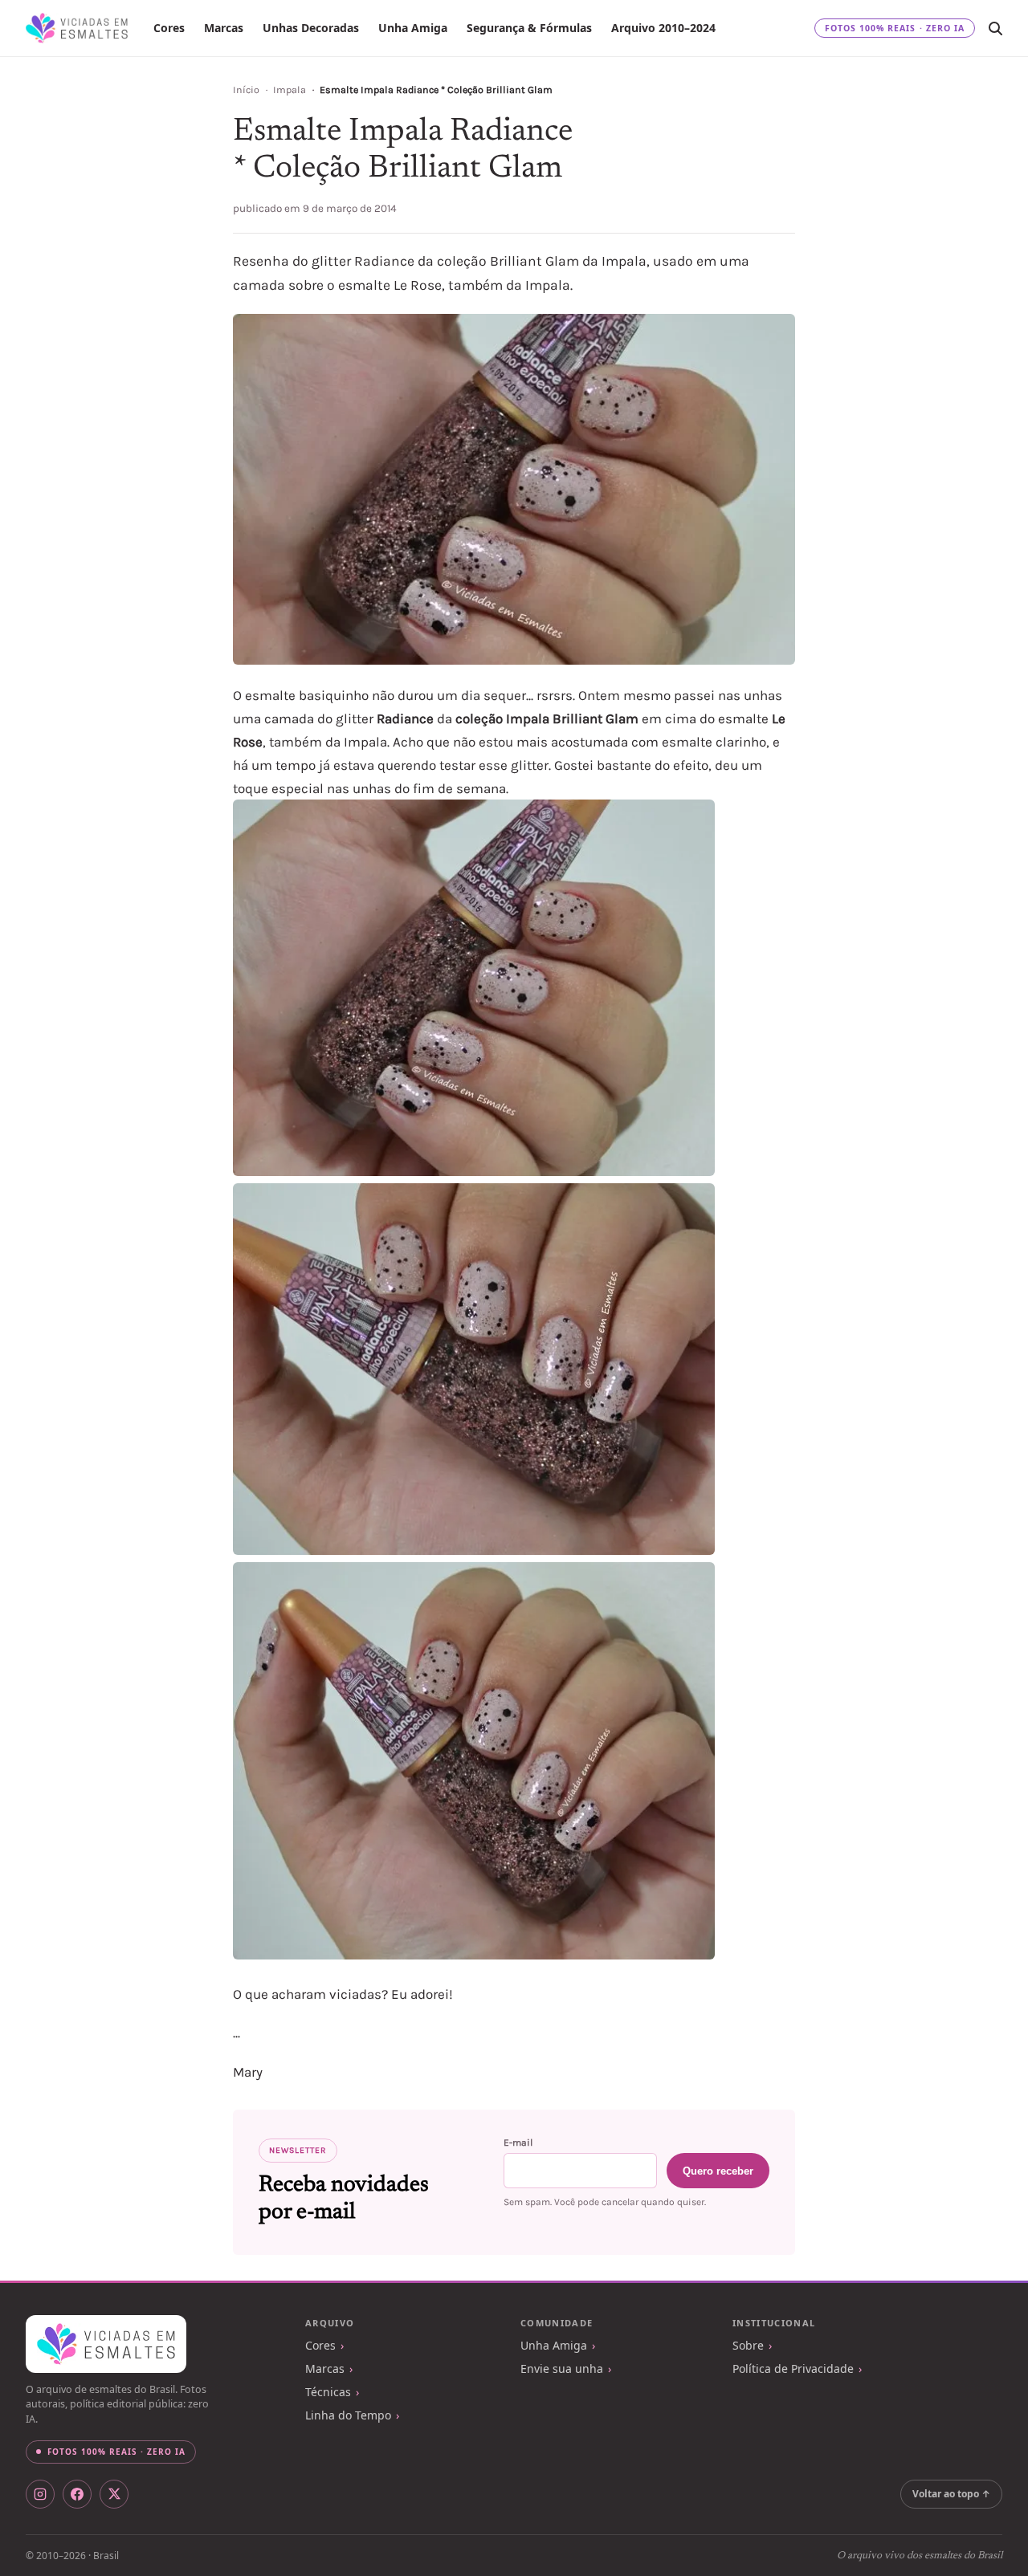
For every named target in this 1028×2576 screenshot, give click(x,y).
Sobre (748, 2345)
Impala (290, 90)
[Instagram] (40, 2494)
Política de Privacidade (793, 2368)
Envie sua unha (562, 2368)
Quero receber (718, 2171)
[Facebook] (77, 2494)
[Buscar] (995, 28)
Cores (169, 28)
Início (246, 90)
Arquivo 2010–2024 (663, 28)
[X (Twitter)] (114, 2494)
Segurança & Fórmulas (529, 28)
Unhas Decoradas (311, 28)
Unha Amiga (413, 28)
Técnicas (328, 2392)
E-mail (518, 2143)
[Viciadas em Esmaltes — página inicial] (106, 2344)
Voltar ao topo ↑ (951, 2494)
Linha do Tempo (348, 2415)
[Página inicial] (77, 28)
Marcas (224, 28)
